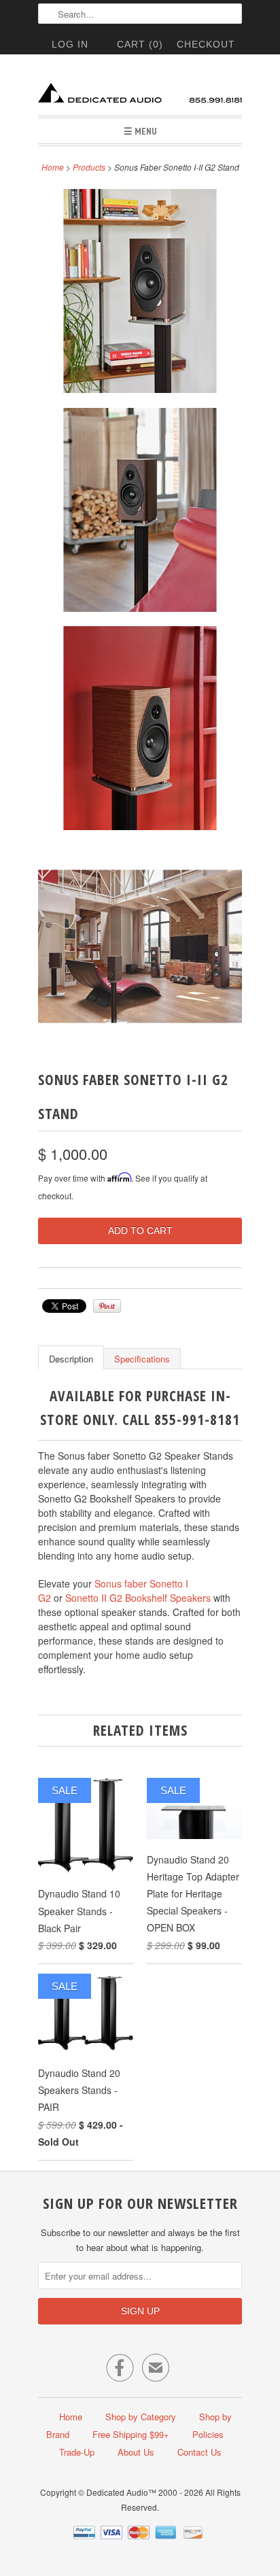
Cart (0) (140, 44)
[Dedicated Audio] (140, 90)
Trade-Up (77, 2452)
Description (71, 1359)
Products (89, 167)
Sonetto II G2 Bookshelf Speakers (138, 1598)
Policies (208, 2434)
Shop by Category (141, 2417)
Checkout (206, 44)
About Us (136, 2452)
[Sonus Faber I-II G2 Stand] (140, 293)
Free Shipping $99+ (131, 2434)
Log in (70, 44)
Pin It (107, 1306)
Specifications (142, 1359)
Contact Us (199, 2452)
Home (71, 2417)
